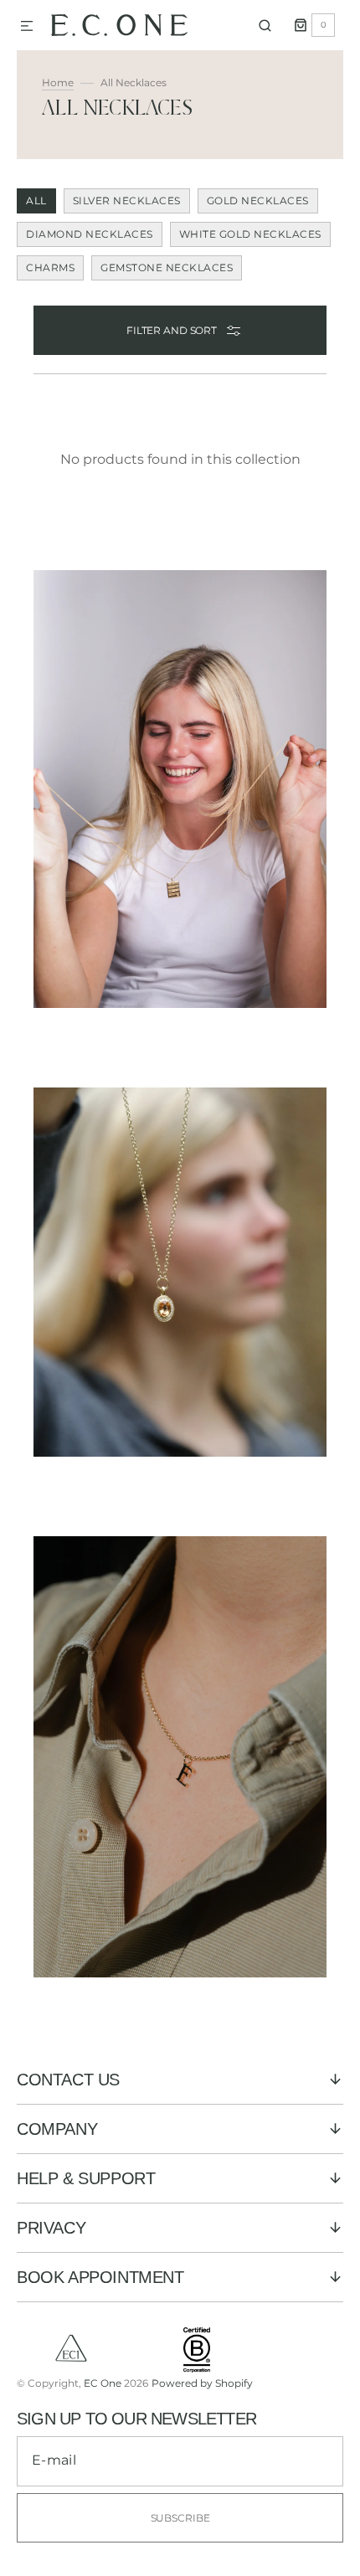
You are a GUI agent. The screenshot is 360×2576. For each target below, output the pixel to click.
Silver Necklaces (127, 201)
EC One (103, 2383)
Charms (50, 267)
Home (58, 82)
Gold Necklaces (258, 201)
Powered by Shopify (202, 2383)
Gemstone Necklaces (167, 267)
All (36, 201)
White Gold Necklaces (250, 234)
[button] (27, 27)
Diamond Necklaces (90, 234)
